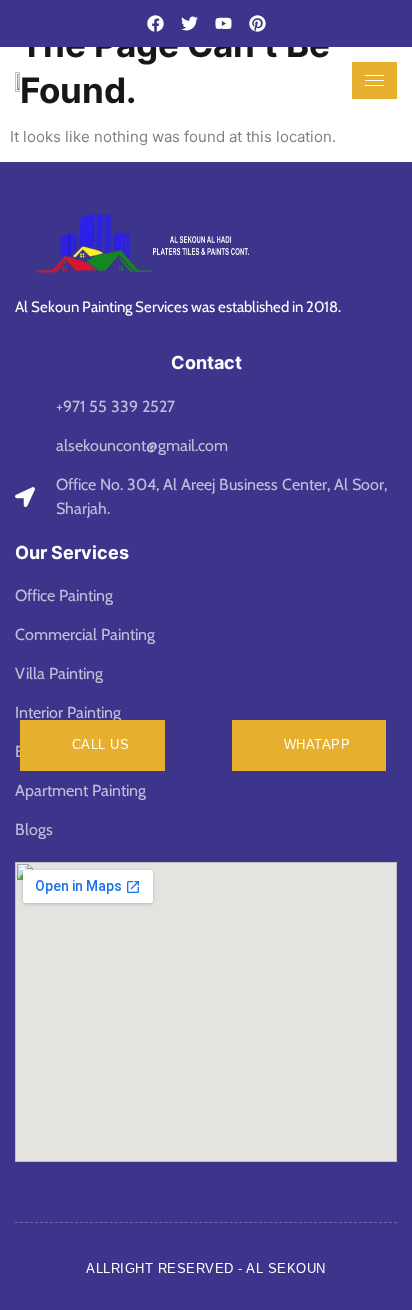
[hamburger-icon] (374, 80)
